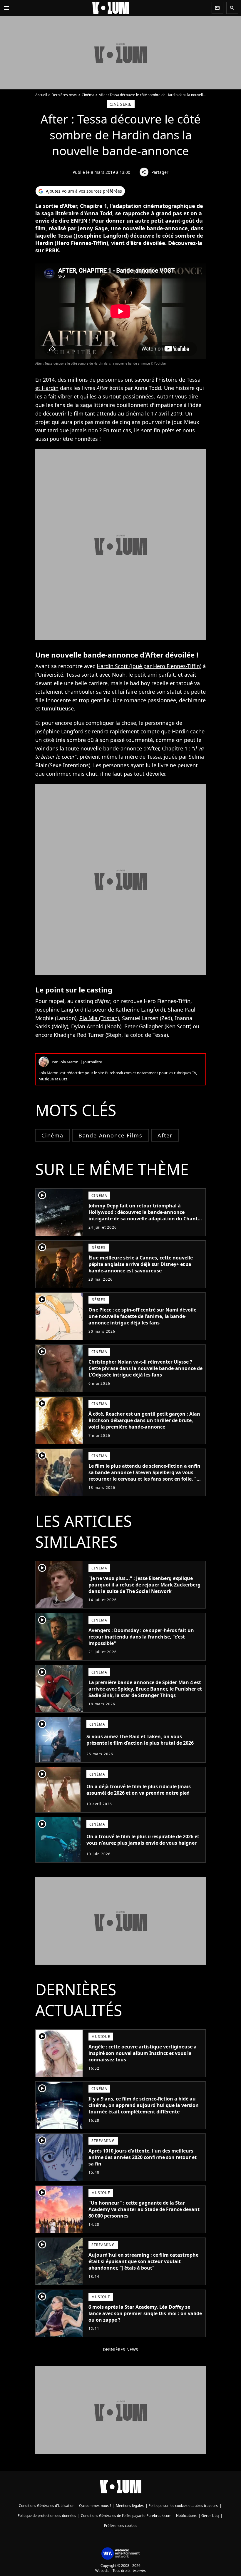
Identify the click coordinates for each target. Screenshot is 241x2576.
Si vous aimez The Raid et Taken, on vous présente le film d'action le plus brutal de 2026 (140, 1740)
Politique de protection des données (47, 2516)
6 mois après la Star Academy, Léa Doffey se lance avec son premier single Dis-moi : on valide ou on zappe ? (145, 2313)
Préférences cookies (121, 2526)
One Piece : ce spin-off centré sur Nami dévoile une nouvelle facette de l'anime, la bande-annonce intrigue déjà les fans (142, 1316)
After (165, 1135)
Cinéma (88, 95)
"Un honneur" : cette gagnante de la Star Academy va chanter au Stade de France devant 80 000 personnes (144, 2209)
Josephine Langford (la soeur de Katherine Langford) (100, 1010)
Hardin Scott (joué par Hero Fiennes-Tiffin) (149, 666)
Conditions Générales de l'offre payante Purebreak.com (126, 2516)
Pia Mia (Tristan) (99, 1018)
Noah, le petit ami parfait (143, 675)
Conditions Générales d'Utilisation (47, 2506)
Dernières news (64, 95)
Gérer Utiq (210, 2516)
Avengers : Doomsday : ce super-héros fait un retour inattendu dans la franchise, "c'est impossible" (141, 1637)
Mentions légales (130, 2506)
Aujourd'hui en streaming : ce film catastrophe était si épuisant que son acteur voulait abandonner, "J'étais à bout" (143, 2261)
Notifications (186, 2516)
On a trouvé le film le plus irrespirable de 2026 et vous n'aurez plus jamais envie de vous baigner (143, 1840)
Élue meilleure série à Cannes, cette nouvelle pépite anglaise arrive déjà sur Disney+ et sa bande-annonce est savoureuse (141, 1264)
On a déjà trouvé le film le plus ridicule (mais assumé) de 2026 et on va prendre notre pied (139, 1790)
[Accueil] (111, 8)
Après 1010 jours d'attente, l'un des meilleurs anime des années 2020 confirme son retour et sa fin (143, 2157)
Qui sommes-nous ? (95, 2506)
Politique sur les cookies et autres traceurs (183, 2506)
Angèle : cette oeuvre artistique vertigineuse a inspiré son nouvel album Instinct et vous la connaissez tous (143, 2053)
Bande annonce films (111, 1135)
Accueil (41, 95)
